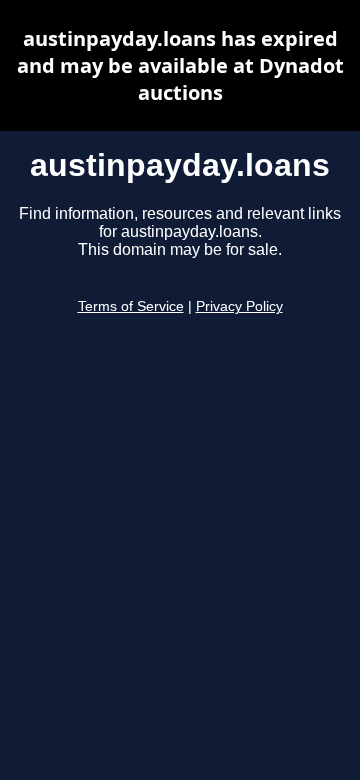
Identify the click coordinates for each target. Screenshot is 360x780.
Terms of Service (131, 306)
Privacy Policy (239, 306)
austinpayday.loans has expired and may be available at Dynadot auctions (180, 65)
